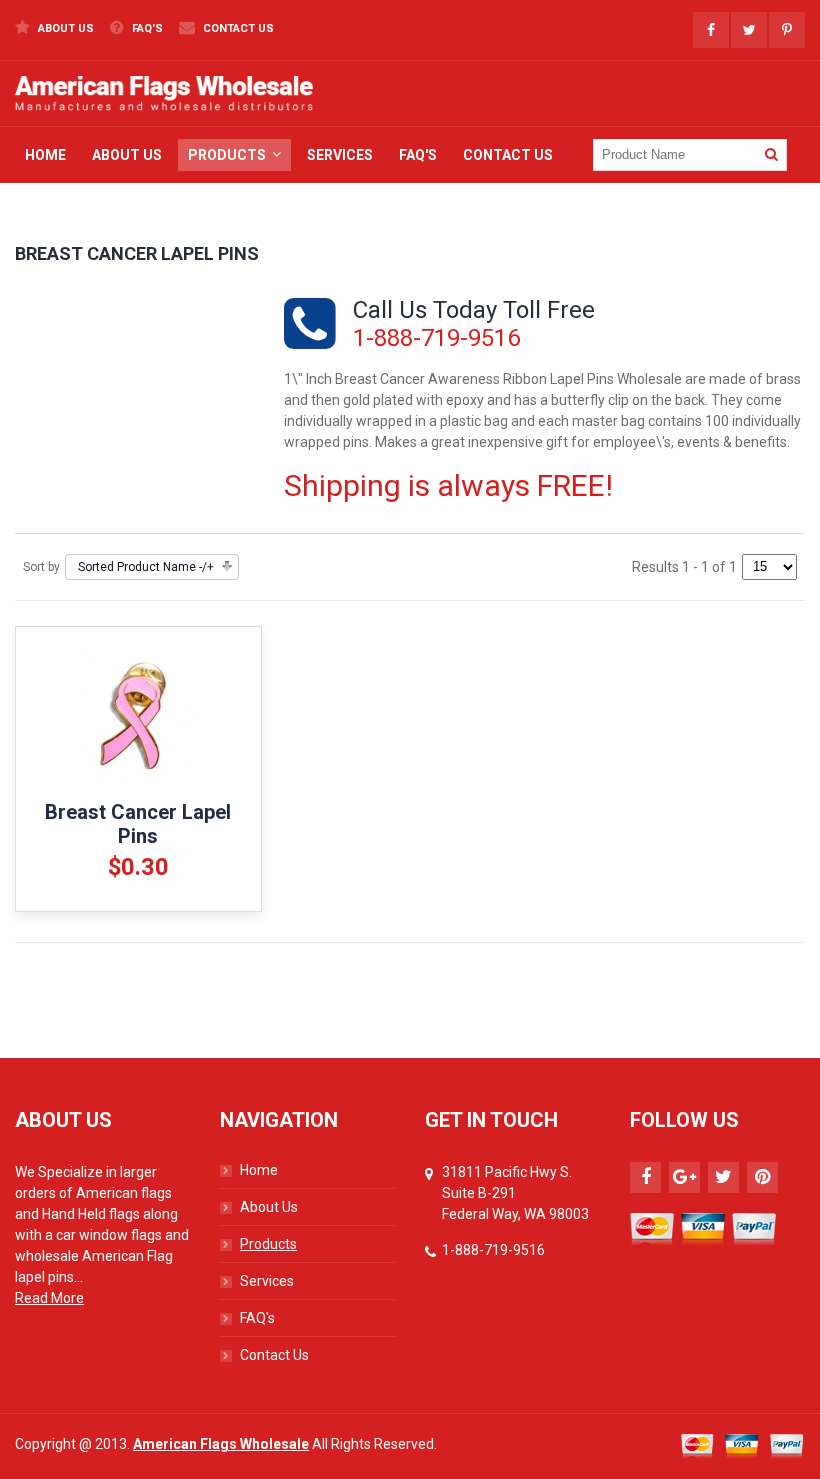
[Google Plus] (684, 1177)
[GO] (771, 154)
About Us (64, 28)
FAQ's (146, 28)
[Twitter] (723, 1177)
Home (259, 1170)
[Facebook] (645, 1177)
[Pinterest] (762, 1177)
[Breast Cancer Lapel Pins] (138, 716)
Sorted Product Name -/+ (146, 567)
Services (267, 1281)
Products (268, 1244)
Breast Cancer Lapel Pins (138, 824)
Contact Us (237, 28)
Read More (49, 1298)
